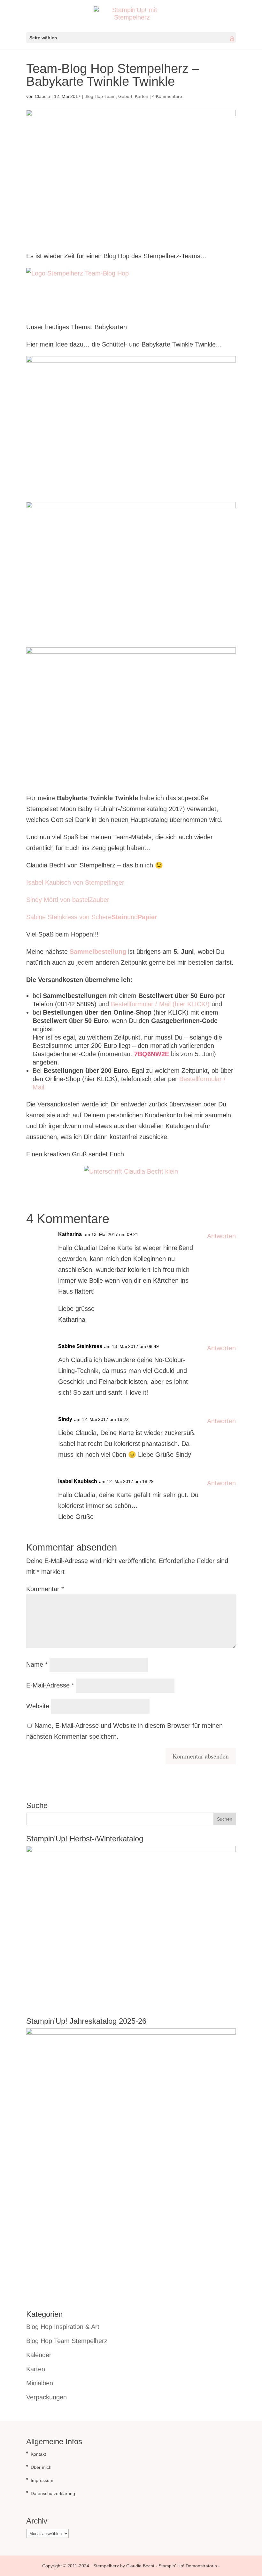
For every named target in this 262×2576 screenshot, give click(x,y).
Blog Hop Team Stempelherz (67, 2341)
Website (38, 1706)
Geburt (125, 96)
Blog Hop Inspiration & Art (63, 2327)
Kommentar (45, 1589)
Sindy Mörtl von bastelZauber (68, 900)
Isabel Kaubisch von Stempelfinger (75, 882)
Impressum (42, 2480)
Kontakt (38, 2454)
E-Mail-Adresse (50, 1685)
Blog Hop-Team (100, 96)
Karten (142, 96)
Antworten (221, 1236)
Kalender (39, 2355)
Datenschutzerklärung (53, 2493)
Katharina (70, 1234)
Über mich (41, 2467)
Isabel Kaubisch (78, 1481)
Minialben (40, 2383)
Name (37, 1664)
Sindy (65, 1419)
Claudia (42, 96)
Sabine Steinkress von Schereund (92, 917)
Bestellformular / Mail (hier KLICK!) (160, 1004)
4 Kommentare (167, 96)
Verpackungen (46, 2397)
